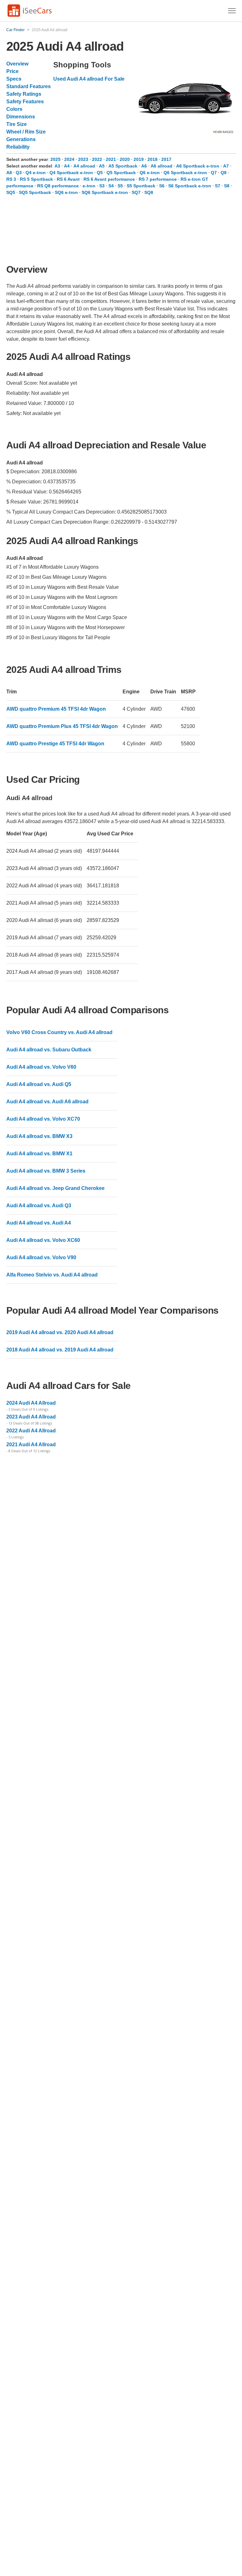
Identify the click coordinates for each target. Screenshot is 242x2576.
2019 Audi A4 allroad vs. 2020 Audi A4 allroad (60, 1332)
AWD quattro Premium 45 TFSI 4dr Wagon (56, 709)
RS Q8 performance (58, 186)
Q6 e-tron (150, 173)
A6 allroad (161, 166)
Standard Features (29, 86)
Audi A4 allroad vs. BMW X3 (39, 1136)
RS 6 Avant (68, 179)
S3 (102, 186)
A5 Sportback (123, 166)
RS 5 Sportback (36, 179)
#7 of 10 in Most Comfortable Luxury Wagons (56, 607)
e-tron (89, 186)
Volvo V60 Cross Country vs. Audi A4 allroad (59, 1032)
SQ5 (11, 192)
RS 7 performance (158, 179)
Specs (14, 79)
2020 (125, 159)
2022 (98, 159)
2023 (84, 159)
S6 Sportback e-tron (190, 186)
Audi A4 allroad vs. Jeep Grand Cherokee (55, 1188)
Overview (17, 64)
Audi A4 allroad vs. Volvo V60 (41, 1067)
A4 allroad (84, 166)
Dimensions (21, 117)
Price (12, 71)
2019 (139, 159)
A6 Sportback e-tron (198, 166)
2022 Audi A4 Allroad (31, 1431)
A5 (102, 166)
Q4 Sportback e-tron (71, 173)
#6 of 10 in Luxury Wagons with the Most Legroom (62, 597)
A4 (67, 166)
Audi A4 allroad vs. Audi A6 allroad (47, 1102)
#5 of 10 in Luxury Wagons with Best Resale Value (63, 587)
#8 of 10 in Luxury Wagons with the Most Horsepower (66, 627)
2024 (70, 159)
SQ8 (149, 192)
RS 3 (11, 179)
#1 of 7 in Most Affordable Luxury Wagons (52, 567)
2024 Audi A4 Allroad (31, 1403)
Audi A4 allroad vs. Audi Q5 (39, 1084)
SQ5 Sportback (35, 192)
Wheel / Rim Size (26, 132)
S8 (227, 186)
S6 (162, 186)
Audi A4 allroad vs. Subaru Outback (49, 1050)
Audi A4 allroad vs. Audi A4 (39, 1223)
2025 (56, 159)
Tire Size (17, 124)
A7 (226, 166)
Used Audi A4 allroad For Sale (89, 79)
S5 (120, 186)
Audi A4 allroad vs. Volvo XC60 (43, 1240)
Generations (21, 139)
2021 (112, 159)
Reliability (18, 147)
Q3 (19, 173)
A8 (9, 173)
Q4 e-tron (36, 173)
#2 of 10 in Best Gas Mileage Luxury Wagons (56, 577)
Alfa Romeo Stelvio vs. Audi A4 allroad (52, 1275)
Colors (14, 109)
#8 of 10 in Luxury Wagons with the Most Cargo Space (67, 617)
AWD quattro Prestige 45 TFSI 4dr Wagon (55, 744)
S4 (111, 186)
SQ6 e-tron (66, 192)
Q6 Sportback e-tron (185, 173)
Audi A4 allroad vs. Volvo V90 (41, 1257)
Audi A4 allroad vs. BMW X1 (39, 1154)
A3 (57, 166)
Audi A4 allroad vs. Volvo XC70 (43, 1119)
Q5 (100, 173)
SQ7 (136, 192)
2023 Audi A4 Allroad (31, 1417)
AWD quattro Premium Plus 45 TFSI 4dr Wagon (62, 726)
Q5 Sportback (121, 173)
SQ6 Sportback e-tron (105, 192)
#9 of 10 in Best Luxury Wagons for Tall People (58, 637)
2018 (153, 159)
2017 (166, 159)
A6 (144, 166)
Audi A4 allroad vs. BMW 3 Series (46, 1171)
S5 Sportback (141, 186)
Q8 (224, 173)
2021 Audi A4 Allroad (31, 1444)
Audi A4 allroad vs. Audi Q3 (39, 1206)
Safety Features (25, 102)
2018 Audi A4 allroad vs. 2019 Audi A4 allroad (60, 1350)
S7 (218, 186)
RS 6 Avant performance (109, 179)
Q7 (214, 173)
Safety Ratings (24, 94)
